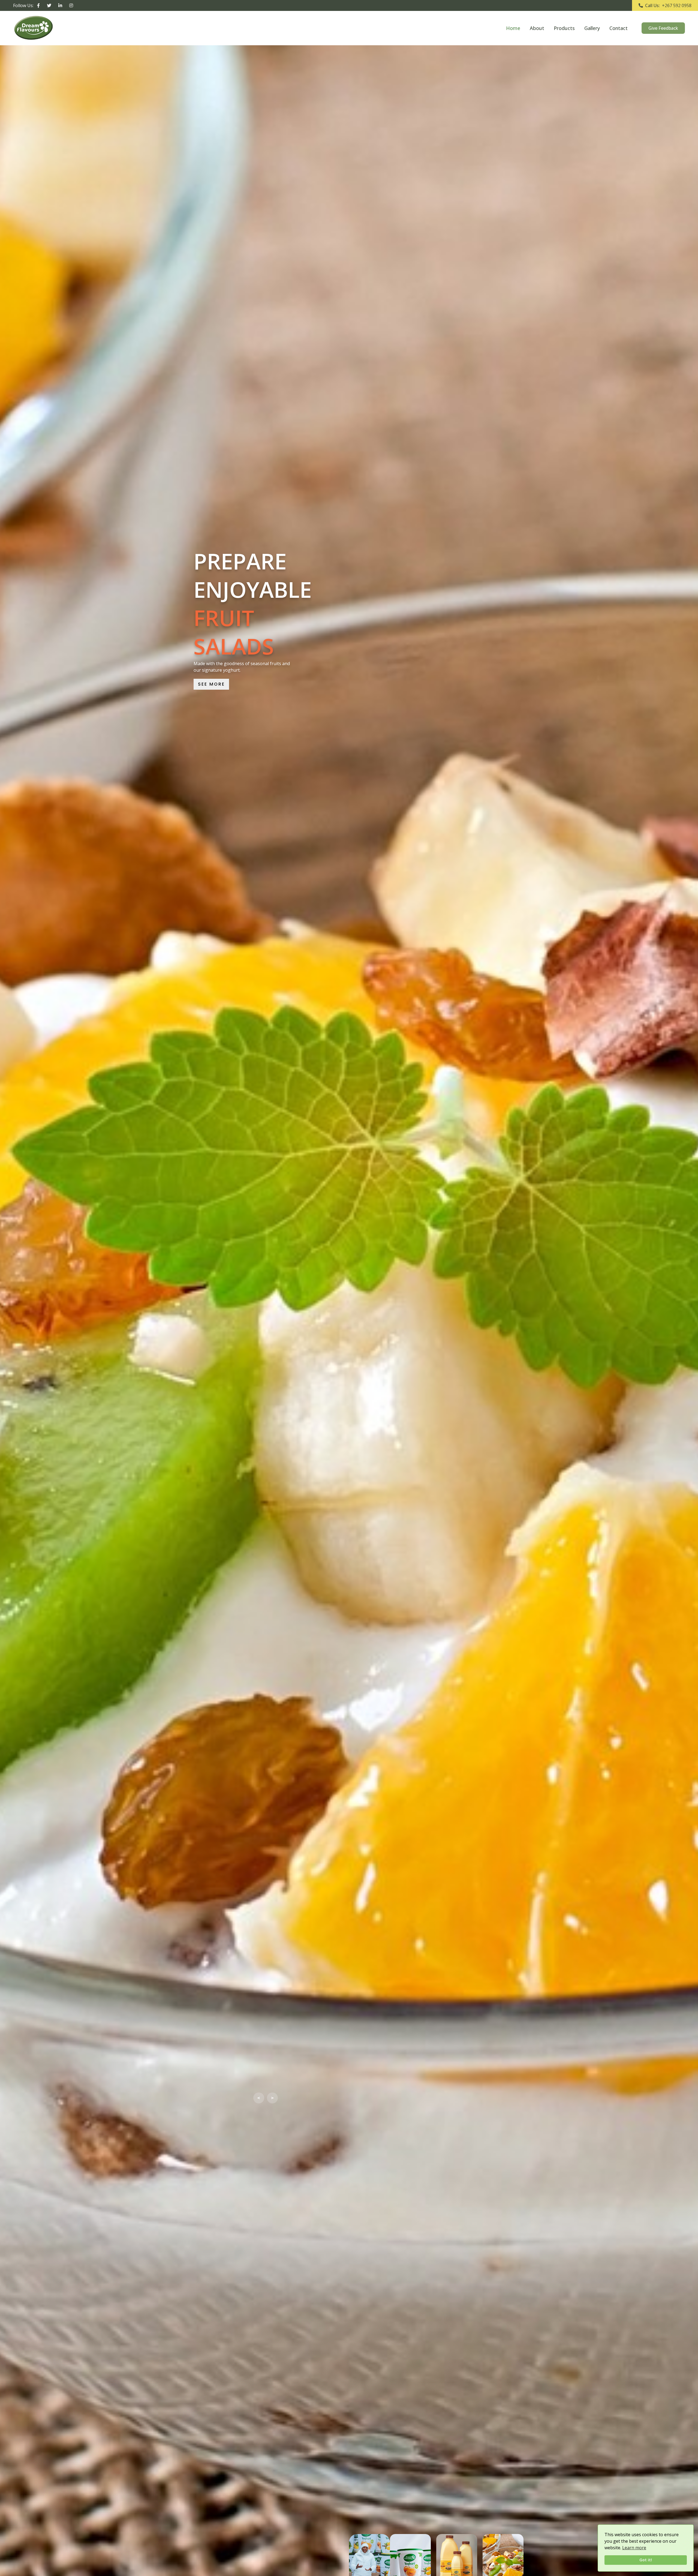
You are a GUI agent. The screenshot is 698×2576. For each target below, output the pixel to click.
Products (564, 28)
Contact (619, 28)
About (537, 28)
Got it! (646, 2560)
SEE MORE (211, 698)
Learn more (634, 2548)
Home (513, 28)
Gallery (592, 28)
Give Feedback (663, 28)
